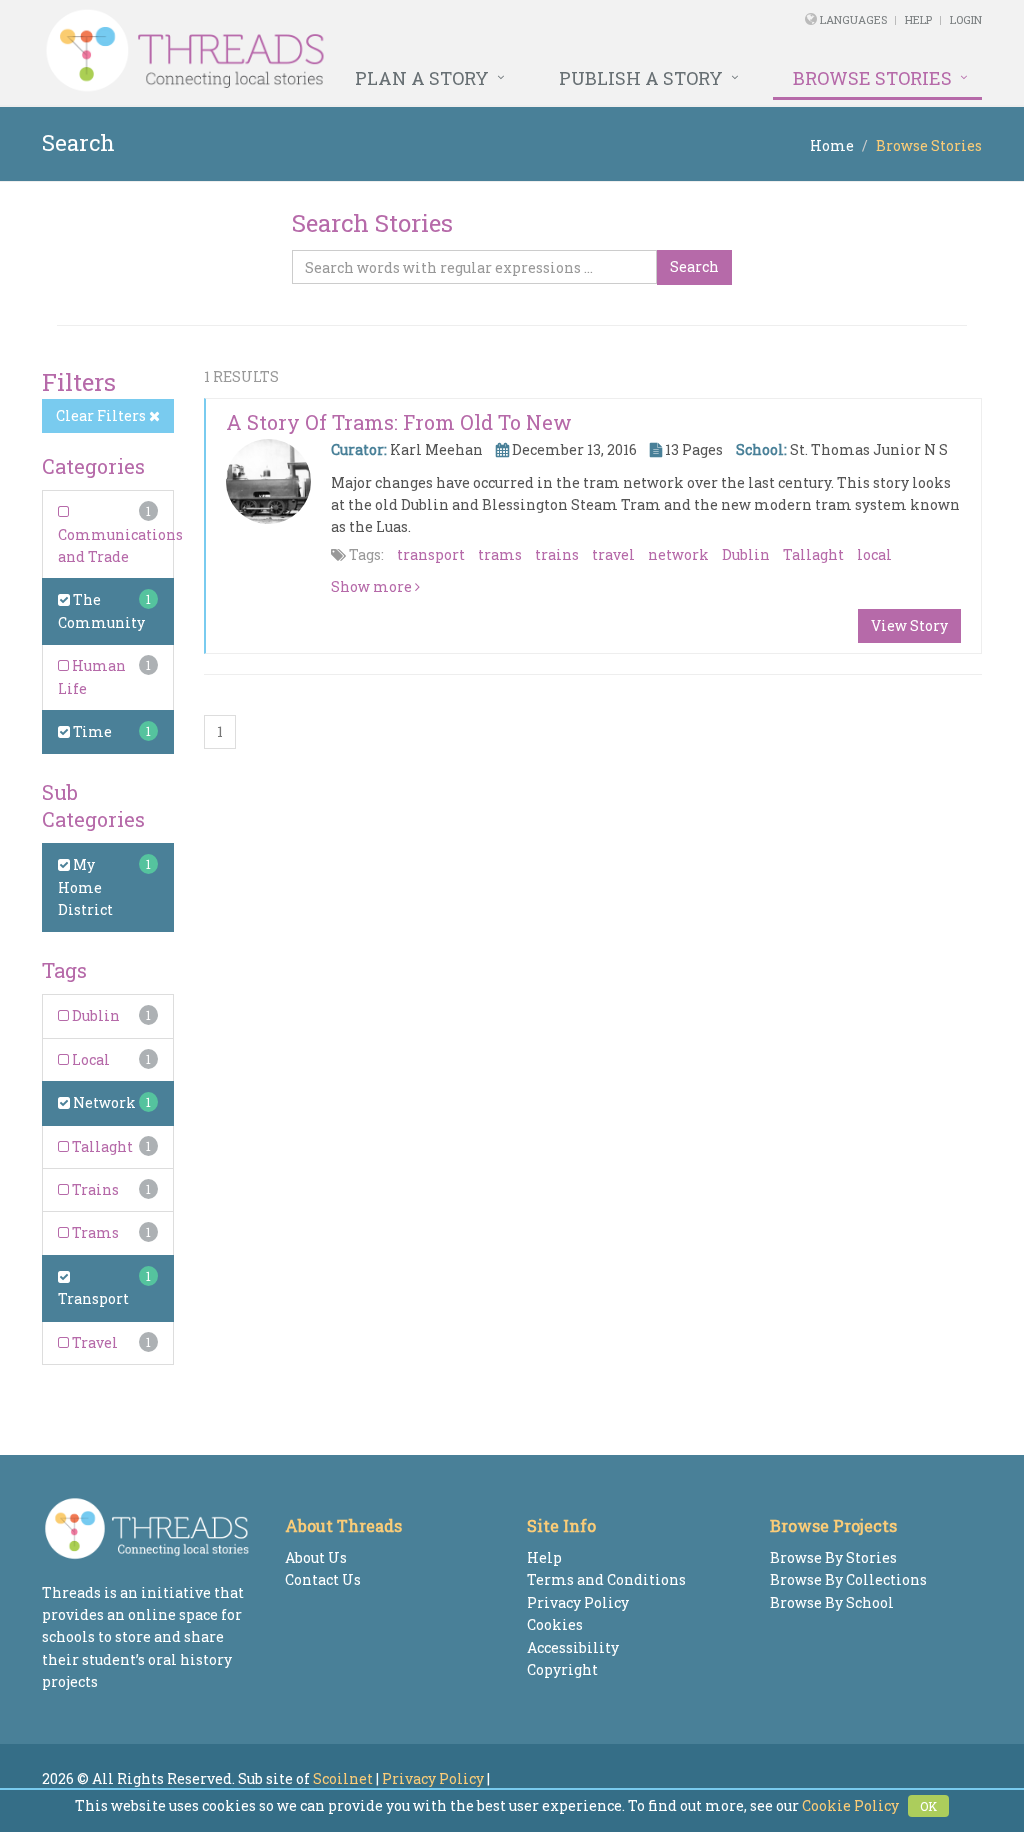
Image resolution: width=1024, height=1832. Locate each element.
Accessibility (573, 1647)
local (874, 554)
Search (694, 266)
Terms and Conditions (606, 1579)
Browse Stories (872, 78)
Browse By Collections (848, 1579)
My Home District (85, 887)
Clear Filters (102, 415)
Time (91, 731)
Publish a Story (641, 78)
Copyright (562, 1669)
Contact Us (323, 1579)
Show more (373, 586)
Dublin (94, 1015)
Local (89, 1059)
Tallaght (101, 1146)
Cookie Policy (850, 1805)
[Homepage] (332, 51)
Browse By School (832, 1602)
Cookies (555, 1624)
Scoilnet (343, 1778)
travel (613, 554)
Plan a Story (422, 78)
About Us (316, 1557)
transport (431, 554)
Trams (94, 1232)
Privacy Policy (578, 1602)
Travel (93, 1342)
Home (832, 145)
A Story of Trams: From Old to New (399, 422)
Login (966, 19)
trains (557, 554)
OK (928, 1806)
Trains (94, 1189)
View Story (909, 625)
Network (103, 1102)
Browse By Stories (833, 1557)
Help (918, 19)
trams (500, 554)
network (678, 554)
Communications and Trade (120, 545)
